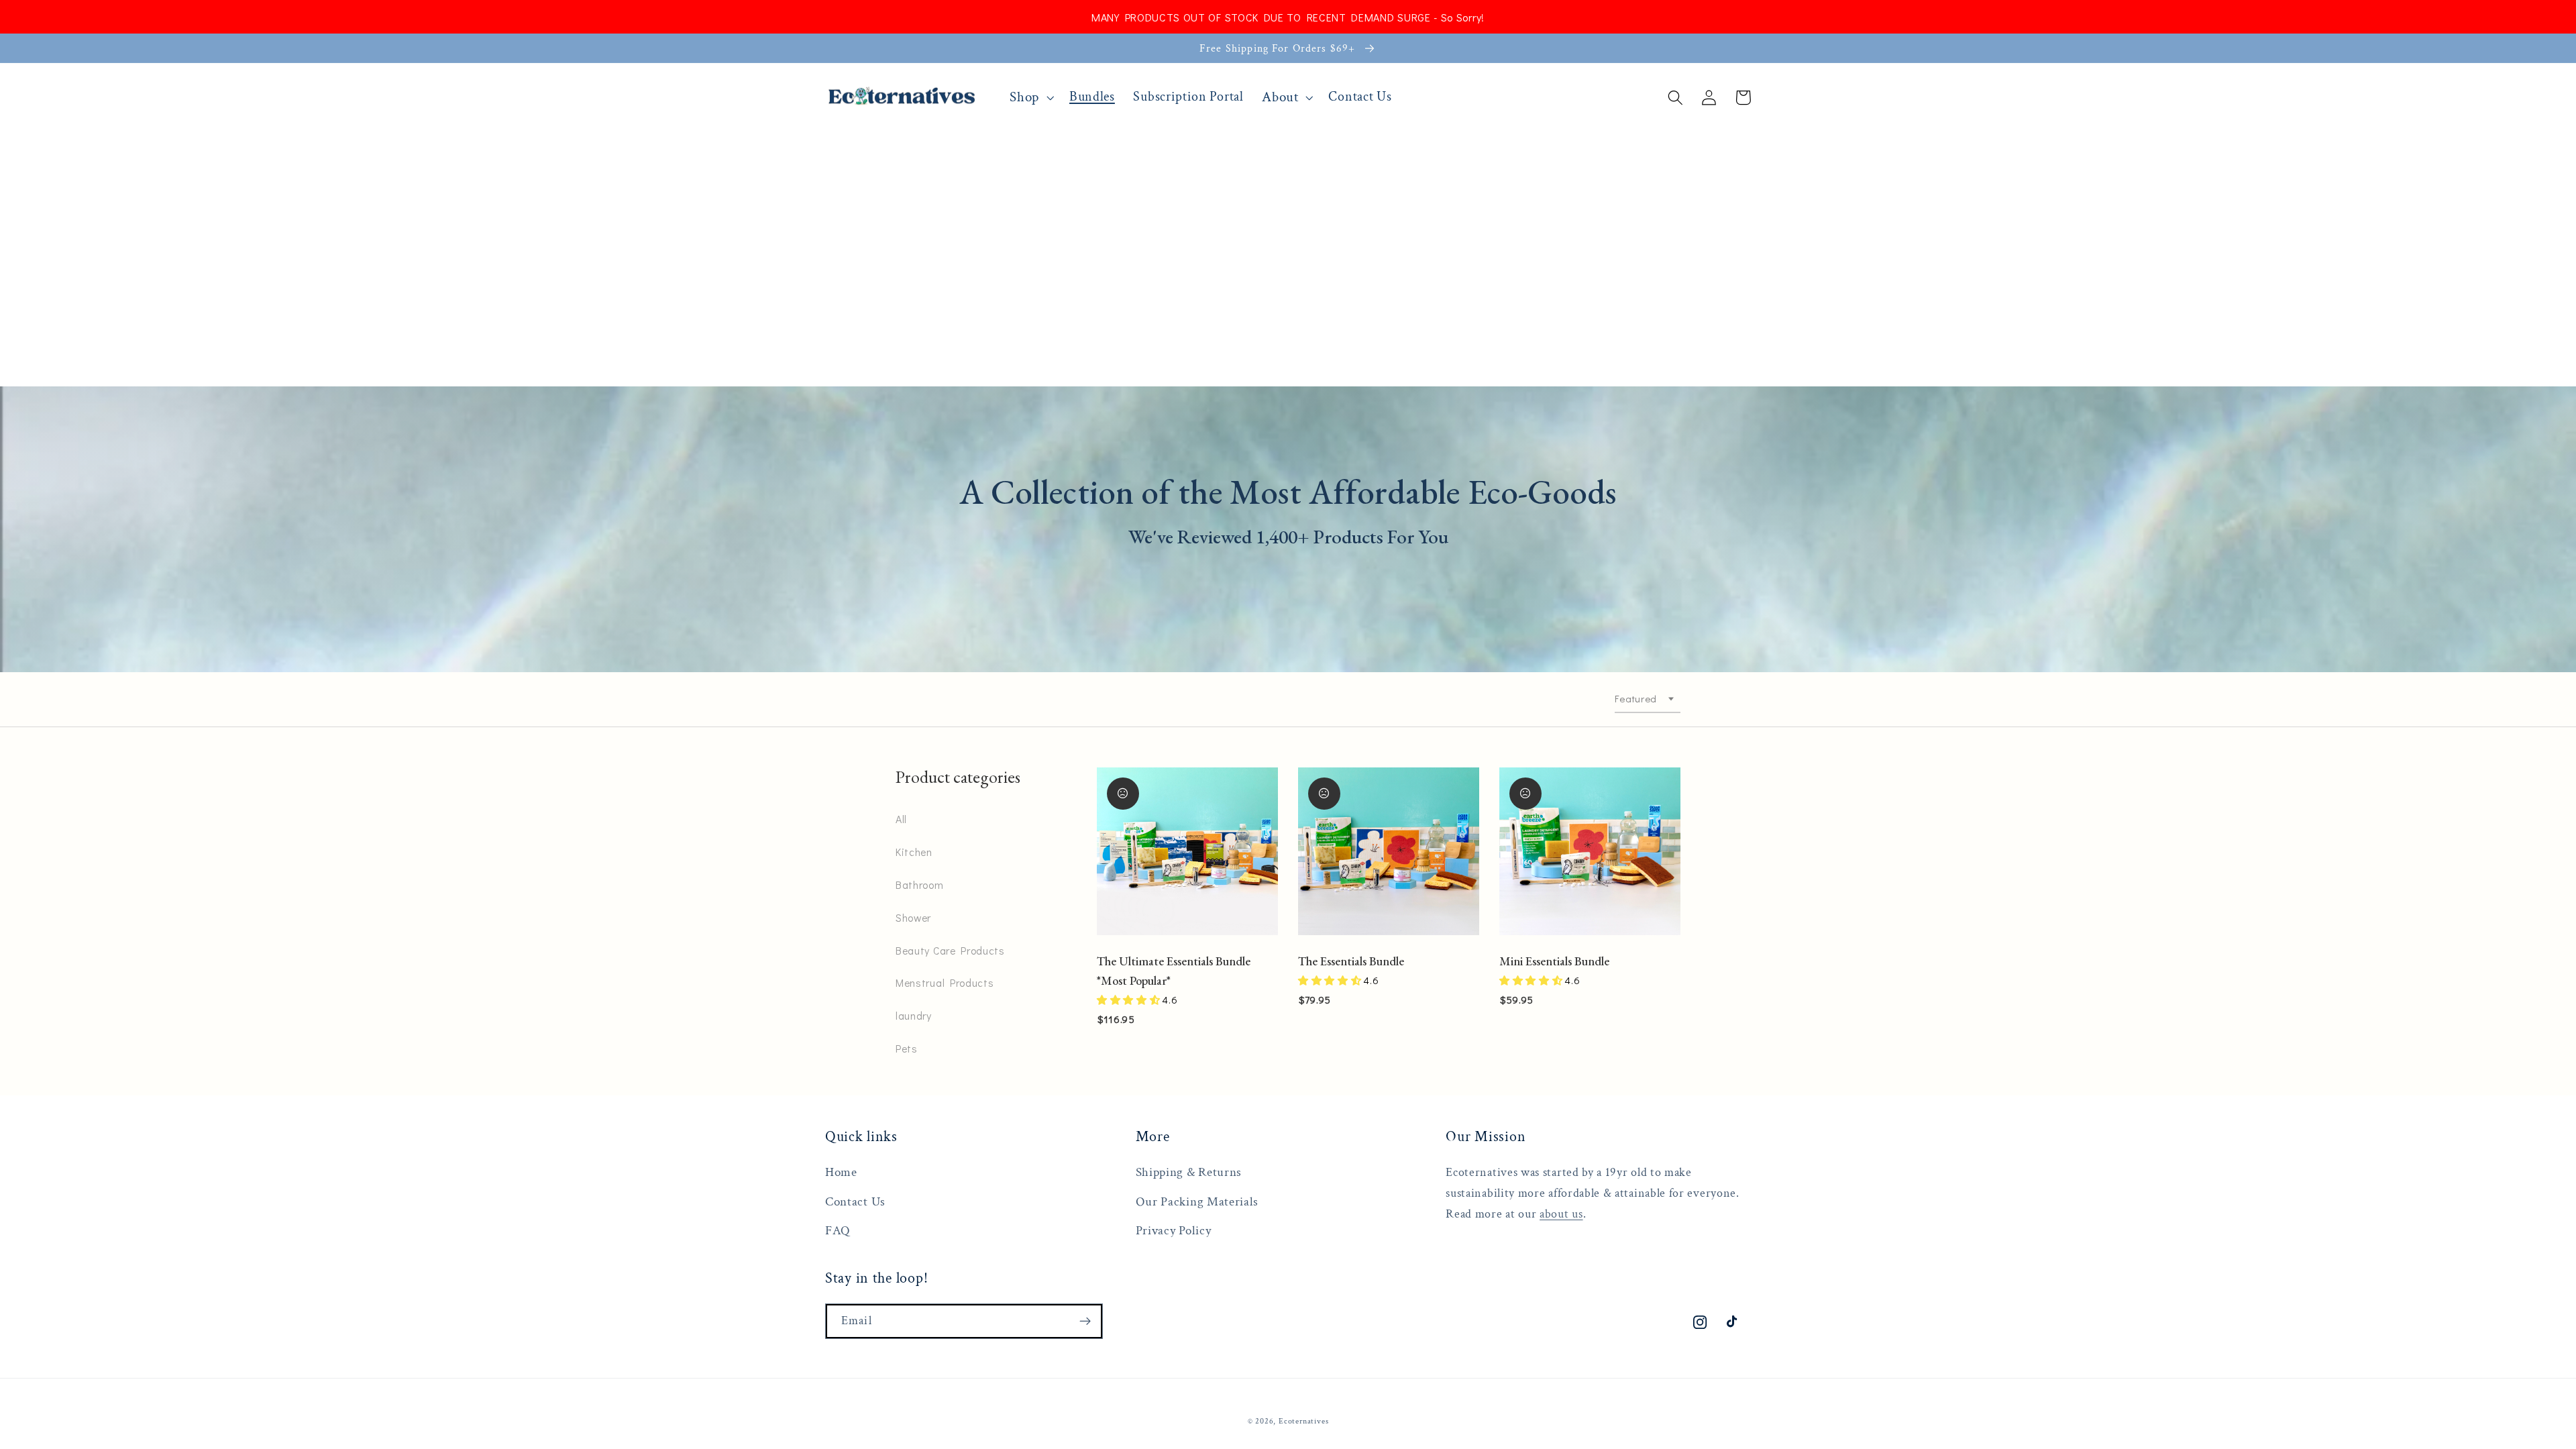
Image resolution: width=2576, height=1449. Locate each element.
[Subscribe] (1085, 1322)
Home (841, 1172)
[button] (1031, 97)
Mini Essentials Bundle (1554, 961)
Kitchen (914, 852)
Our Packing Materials (1197, 1202)
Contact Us (855, 1202)
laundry (914, 1015)
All (901, 819)
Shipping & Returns (1189, 1172)
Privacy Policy (1174, 1231)
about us (1561, 1214)
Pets (907, 1048)
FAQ (838, 1231)
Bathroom (920, 884)
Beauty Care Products (950, 950)
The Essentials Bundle (1351, 961)
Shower (913, 917)
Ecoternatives (1303, 1421)
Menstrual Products (945, 982)
